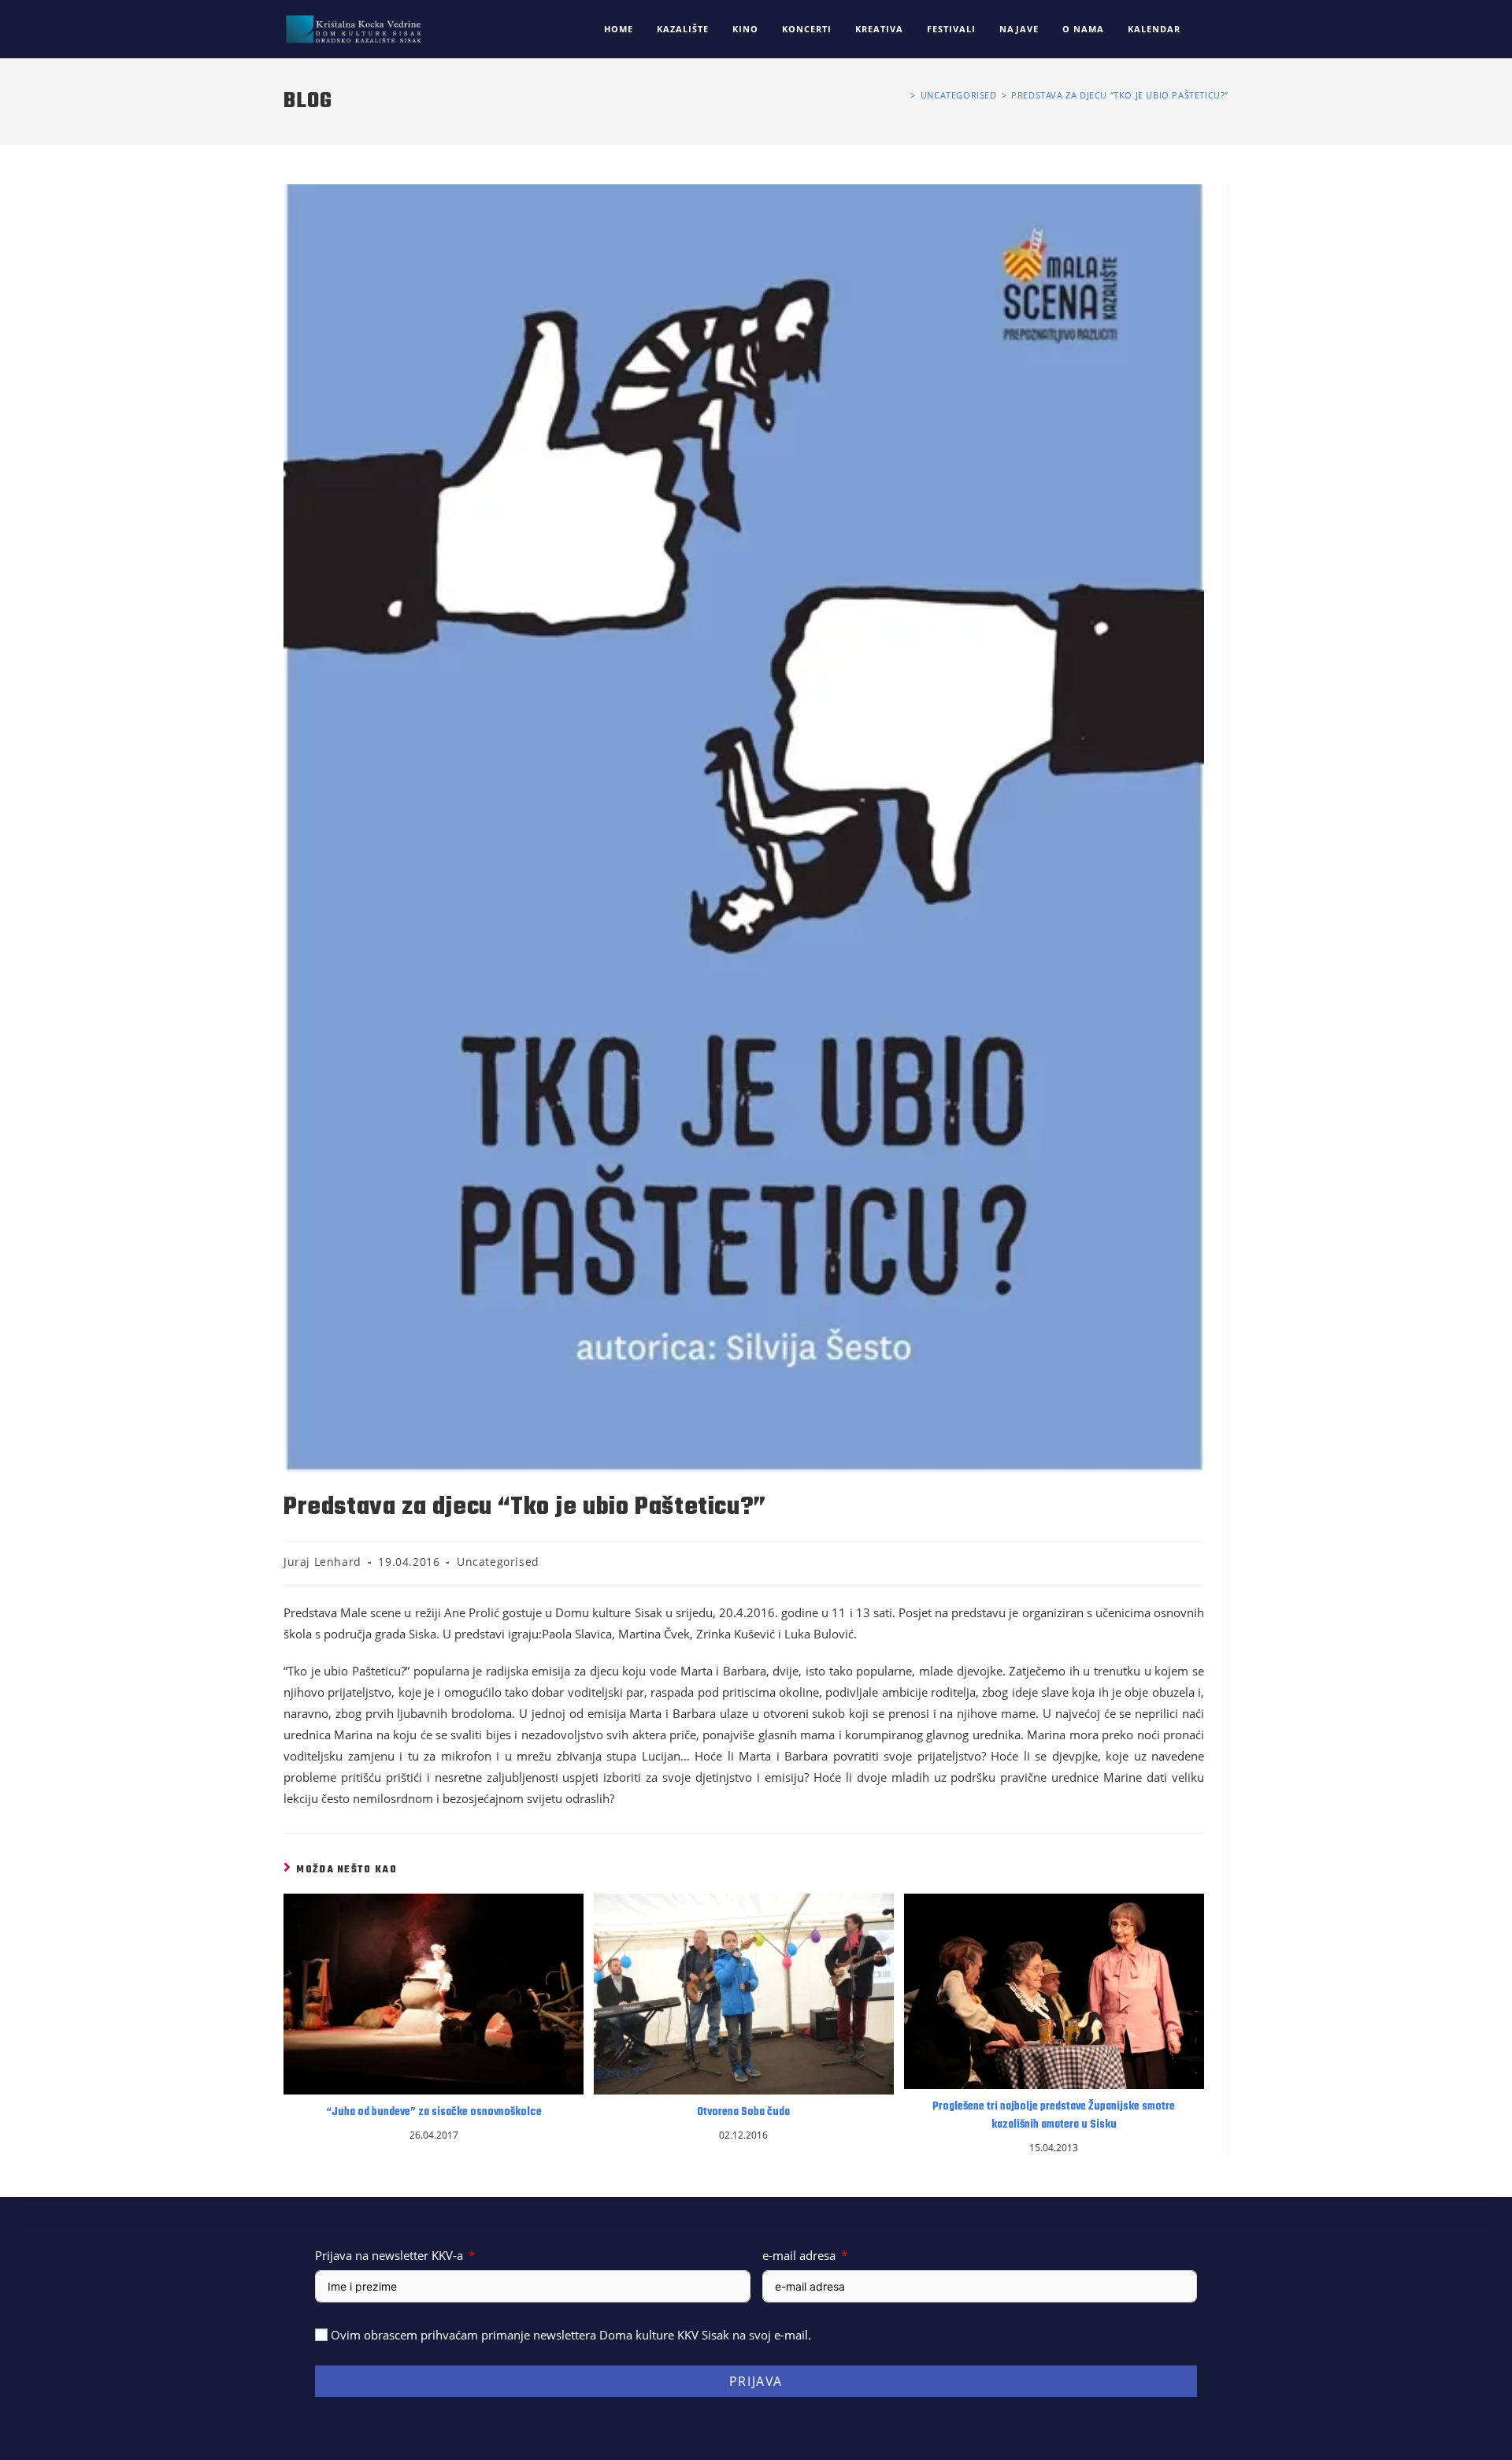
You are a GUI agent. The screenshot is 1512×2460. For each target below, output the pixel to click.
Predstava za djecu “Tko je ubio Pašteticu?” (1120, 95)
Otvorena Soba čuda (743, 2113)
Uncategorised (498, 1562)
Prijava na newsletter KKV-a (389, 2255)
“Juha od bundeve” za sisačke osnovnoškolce (434, 2113)
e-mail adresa (799, 2255)
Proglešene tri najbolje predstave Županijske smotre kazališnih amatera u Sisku (1054, 2116)
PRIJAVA (756, 2381)
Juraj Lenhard (322, 1562)
